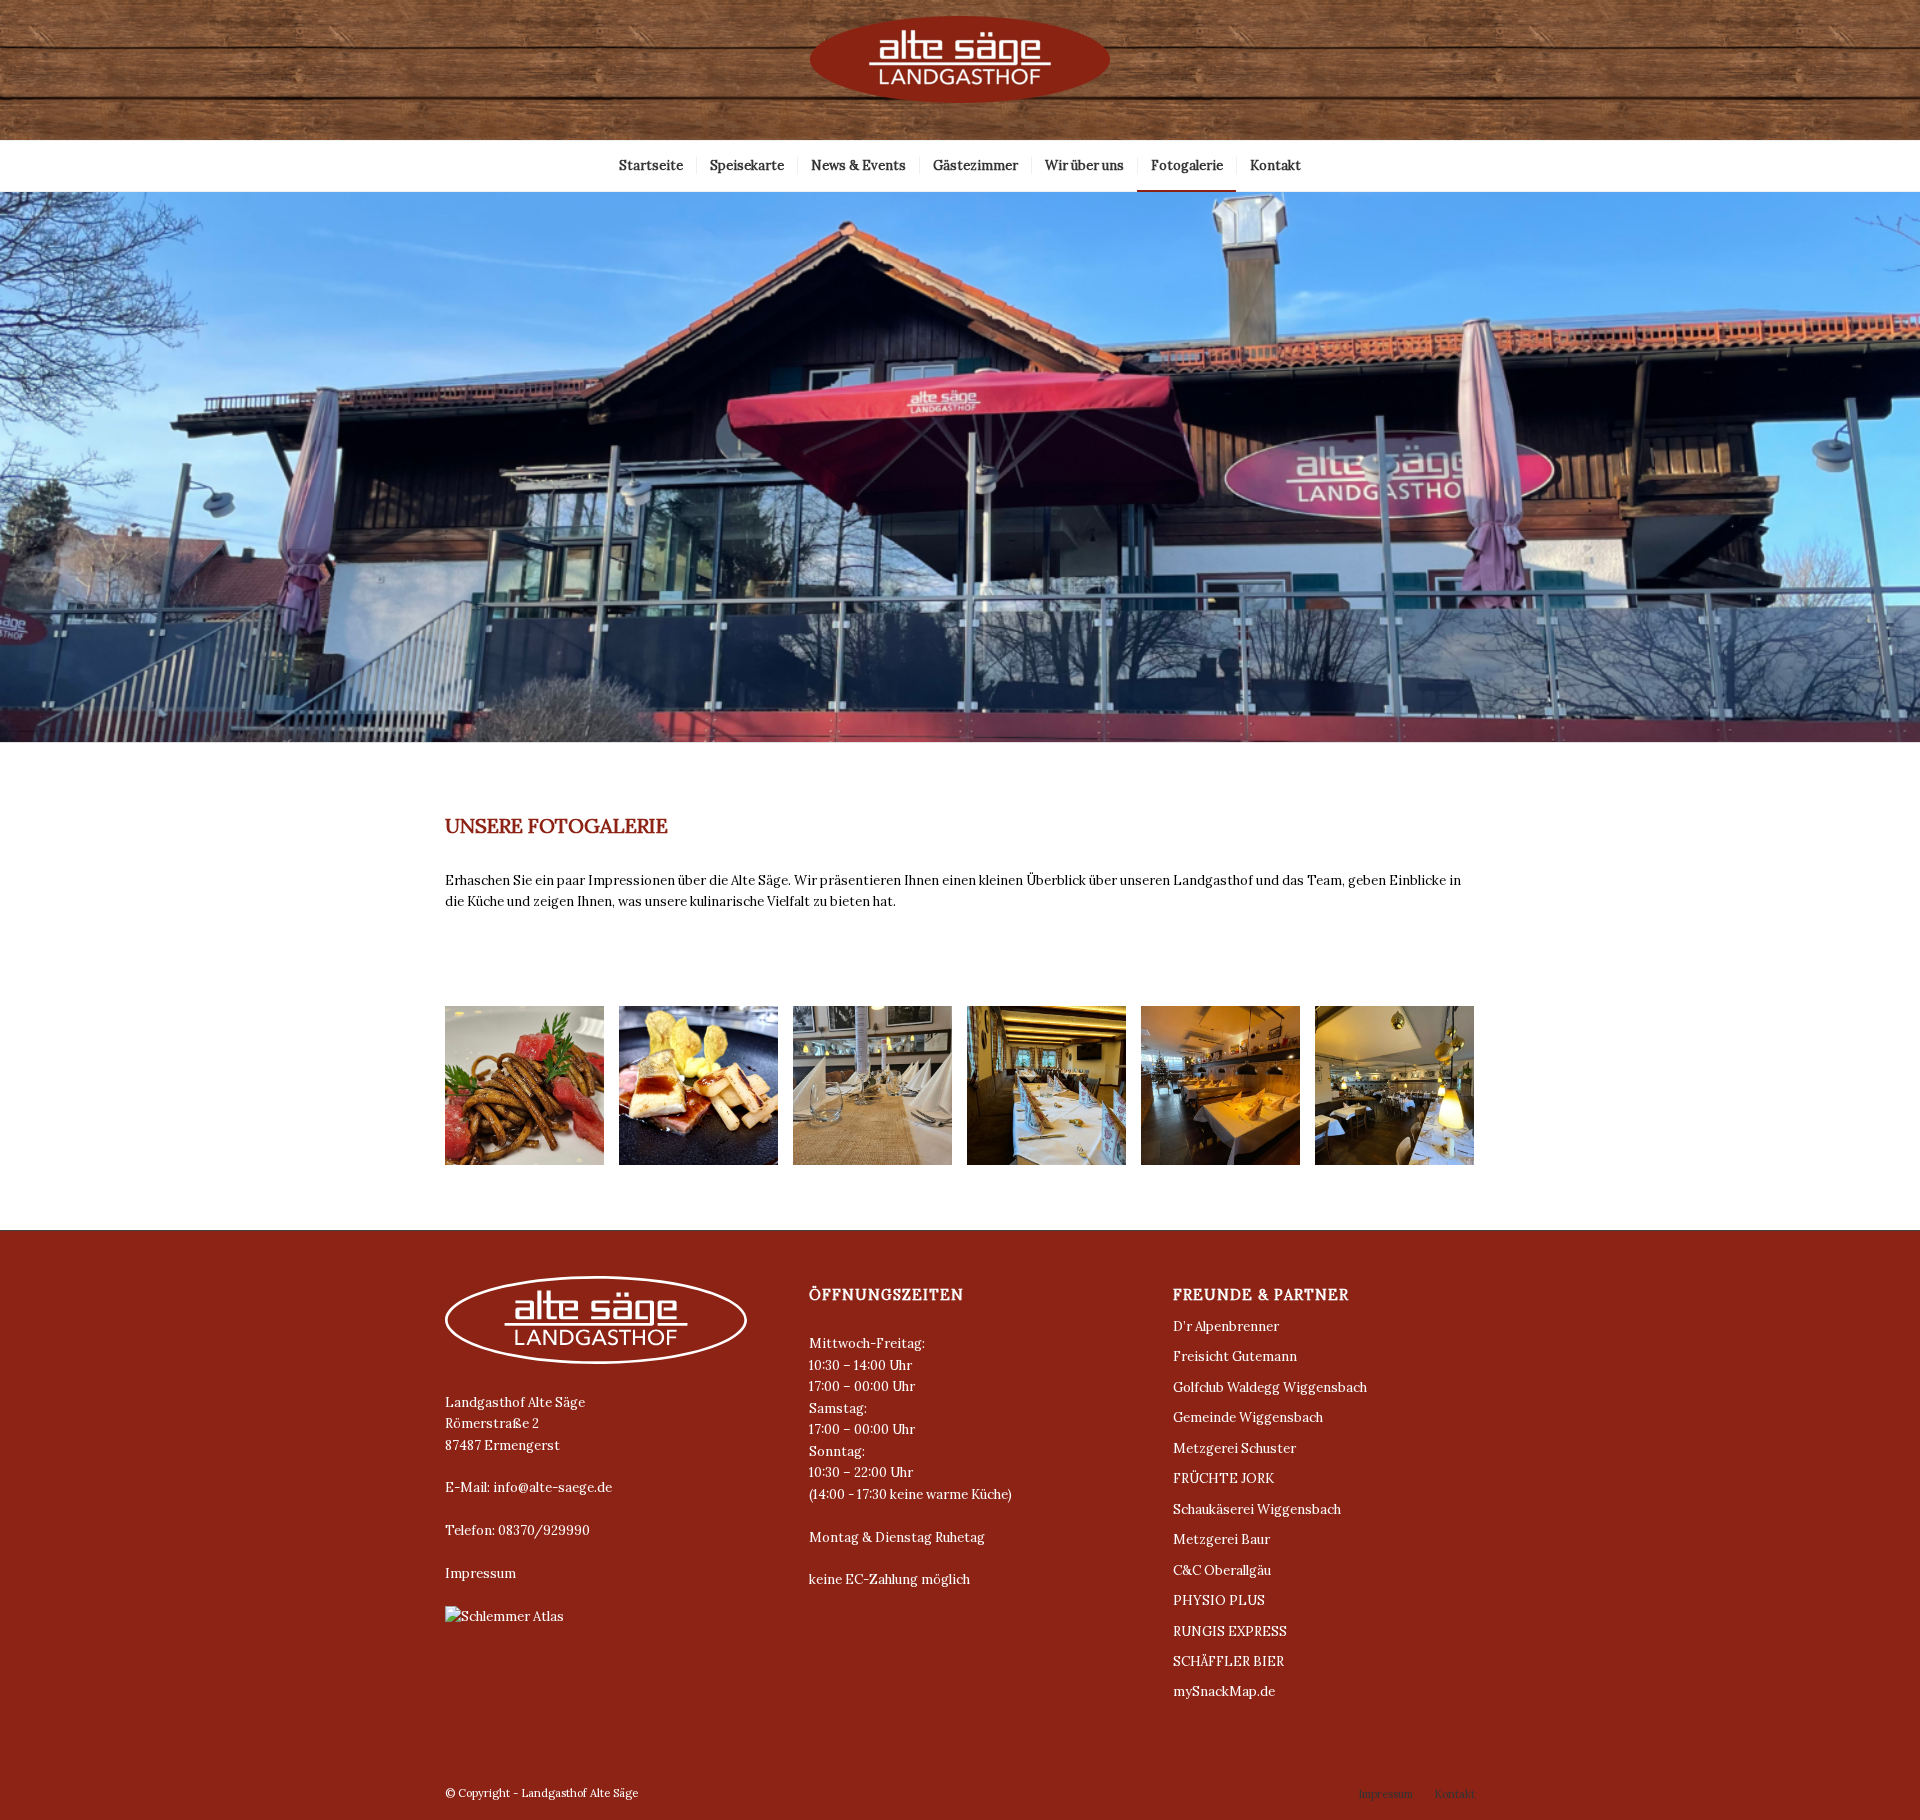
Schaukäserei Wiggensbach (1257, 1509)
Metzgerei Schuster (1234, 1448)
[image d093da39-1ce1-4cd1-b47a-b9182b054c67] (1402, 1093)
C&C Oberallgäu (1222, 1570)
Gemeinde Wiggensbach (1248, 1417)
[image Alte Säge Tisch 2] (880, 1093)
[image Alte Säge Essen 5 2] (706, 1093)
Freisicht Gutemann (1235, 1356)
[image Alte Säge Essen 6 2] (532, 1093)
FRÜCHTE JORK (1223, 1478)
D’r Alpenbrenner (1226, 1326)
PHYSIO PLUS (1219, 1600)
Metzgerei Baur (1221, 1539)
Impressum (480, 1573)
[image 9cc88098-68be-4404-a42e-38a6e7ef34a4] (1228, 1093)
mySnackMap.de (1224, 1691)
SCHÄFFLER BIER (1228, 1661)
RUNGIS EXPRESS (1230, 1631)
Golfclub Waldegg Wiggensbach (1270, 1387)
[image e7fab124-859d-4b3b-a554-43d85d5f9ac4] (1054, 1093)
